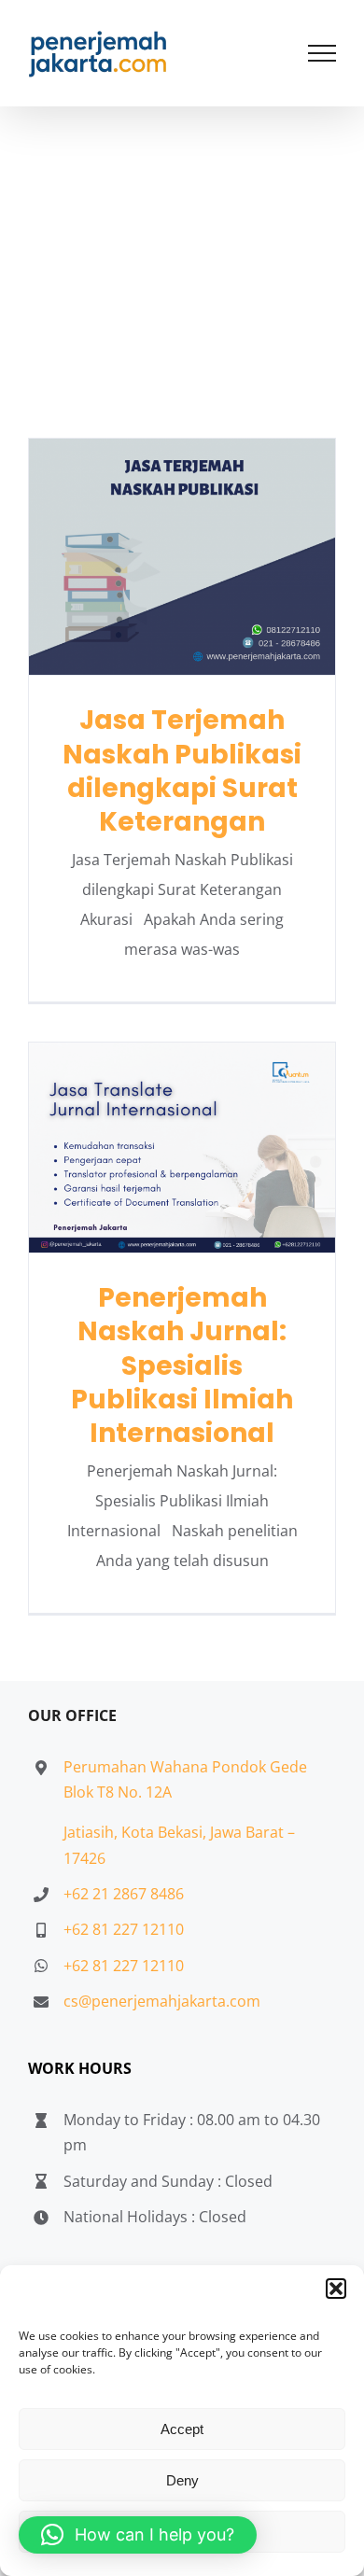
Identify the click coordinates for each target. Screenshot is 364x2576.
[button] (336, 2289)
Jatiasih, (92, 1832)
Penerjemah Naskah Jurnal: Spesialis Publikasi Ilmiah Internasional (182, 1148)
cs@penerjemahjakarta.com (162, 2001)
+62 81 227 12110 (124, 1929)
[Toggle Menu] (322, 53)
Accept (182, 2429)
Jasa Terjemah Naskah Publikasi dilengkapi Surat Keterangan (182, 557)
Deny (182, 2480)
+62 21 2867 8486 (124, 1894)
